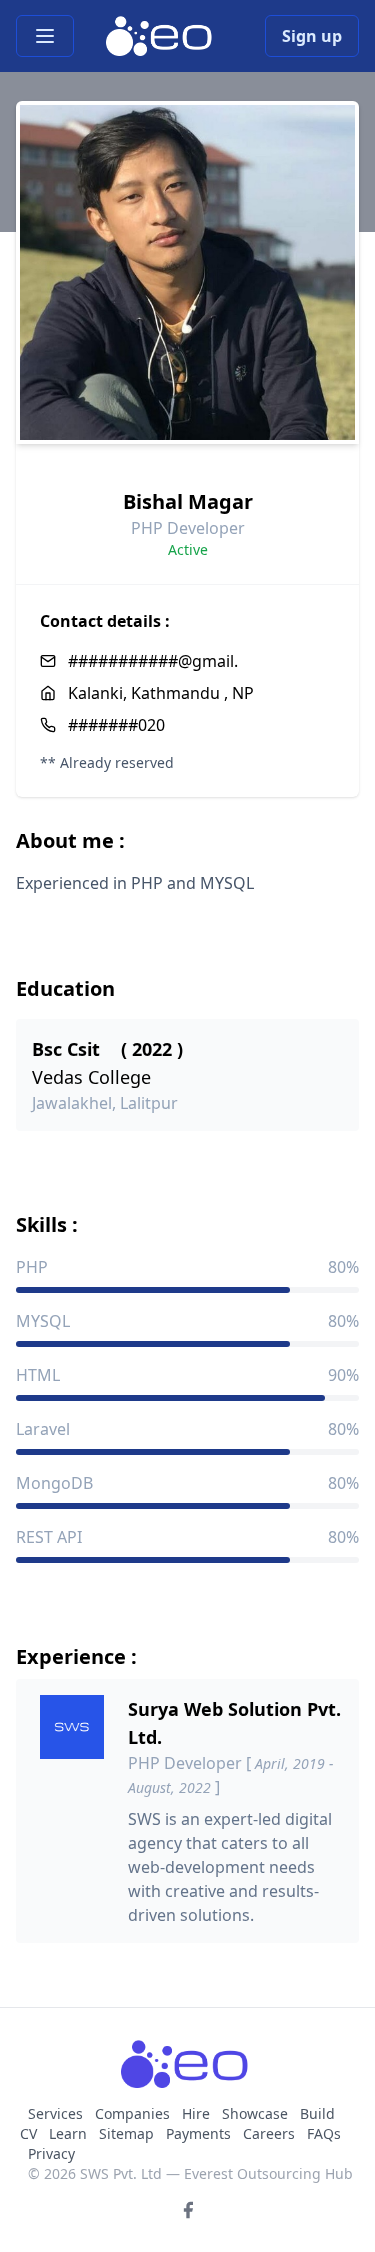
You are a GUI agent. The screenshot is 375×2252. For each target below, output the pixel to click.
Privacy (51, 2153)
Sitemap (126, 2133)
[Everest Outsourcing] (161, 36)
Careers (269, 2133)
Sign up (312, 36)
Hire (196, 2113)
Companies (134, 2113)
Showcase (255, 2113)
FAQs (324, 2133)
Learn (68, 2133)
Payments (198, 2133)
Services (57, 2113)
